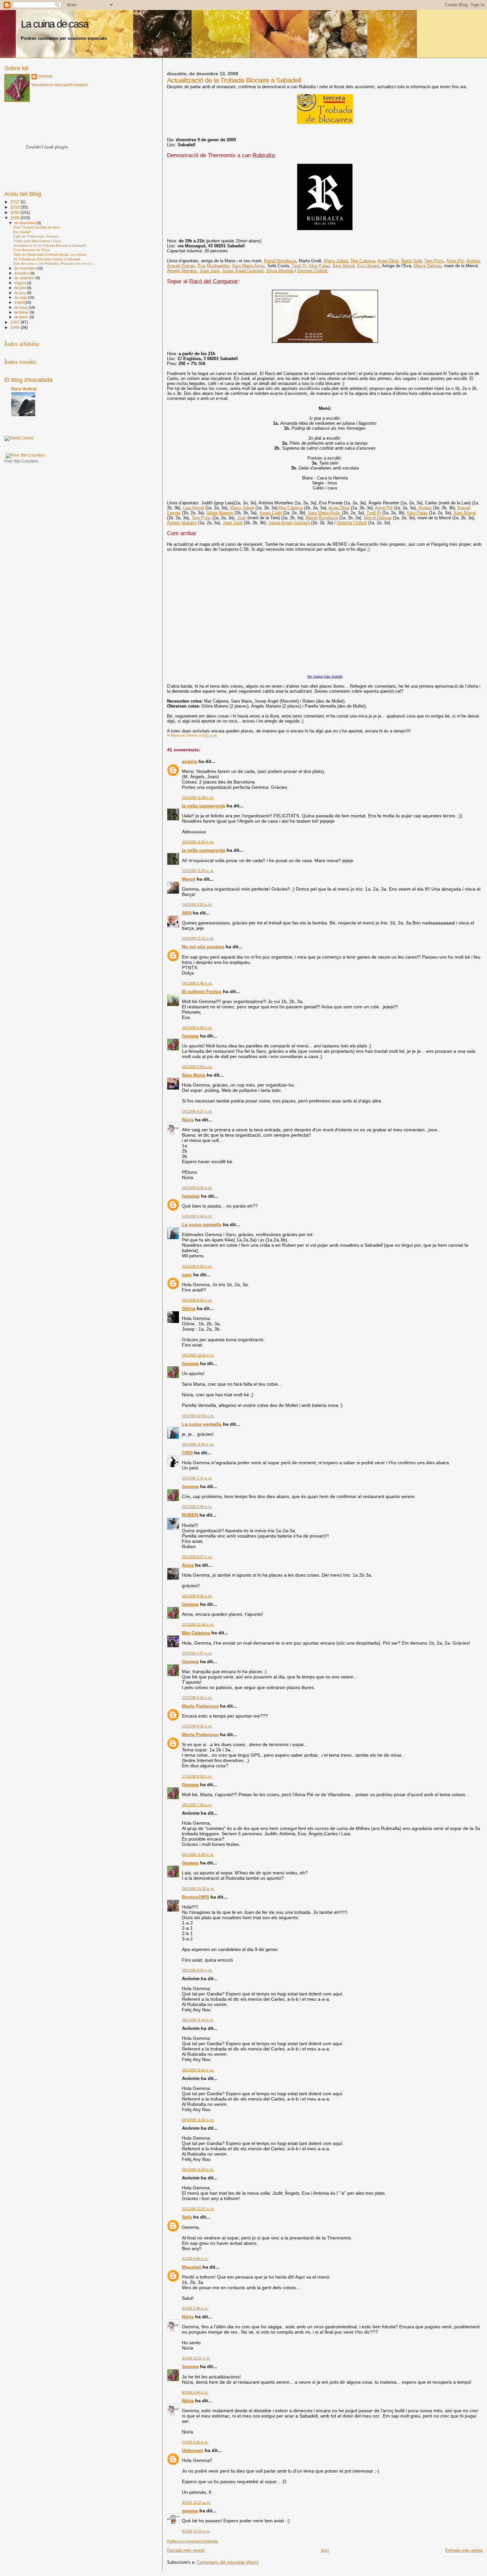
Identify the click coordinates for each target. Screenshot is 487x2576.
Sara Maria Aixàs (248, 266)
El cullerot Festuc (202, 991)
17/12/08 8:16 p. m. (197, 1776)
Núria (188, 1120)
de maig (21, 297)
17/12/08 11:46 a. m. (198, 1624)
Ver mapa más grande (325, 676)
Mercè (189, 879)
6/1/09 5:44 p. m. (195, 2392)
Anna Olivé (388, 261)
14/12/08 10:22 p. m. (198, 1355)
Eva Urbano (368, 266)
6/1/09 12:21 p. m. (196, 2358)
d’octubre (22, 273)
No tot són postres (203, 947)
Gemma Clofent (312, 271)
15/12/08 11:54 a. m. (198, 1444)
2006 (15, 327)
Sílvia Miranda (280, 271)
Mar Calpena (363, 261)
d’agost (21, 283)
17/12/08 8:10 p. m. (197, 1726)
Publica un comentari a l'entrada (192, 2541)
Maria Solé (411, 261)
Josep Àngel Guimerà (243, 271)
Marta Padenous (200, 1706)
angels (189, 761)
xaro (187, 1275)
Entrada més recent (186, 2550)
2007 (15, 322)
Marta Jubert (336, 261)
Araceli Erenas (181, 266)
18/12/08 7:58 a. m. (197, 1805)
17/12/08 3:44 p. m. (197, 1698)
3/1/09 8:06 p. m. (195, 2259)
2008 (15, 218)
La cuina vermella (202, 1225)
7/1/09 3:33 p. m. (195, 2442)
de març (21, 307)
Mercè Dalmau (428, 266)
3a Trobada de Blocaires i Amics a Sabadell (47, 259)
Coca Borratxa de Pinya (31, 250)
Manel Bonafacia (280, 261)
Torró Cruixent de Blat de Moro (37, 227)
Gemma (190, 1036)
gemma (190, 2511)
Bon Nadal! (22, 232)
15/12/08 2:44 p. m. (197, 1507)
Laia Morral (193, 508)
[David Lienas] (19, 438)
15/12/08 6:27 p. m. (197, 1557)
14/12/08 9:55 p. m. (197, 1300)
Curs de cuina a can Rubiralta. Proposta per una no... (54, 263)
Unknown (193, 2450)
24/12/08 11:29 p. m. (198, 1854)
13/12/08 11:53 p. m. (198, 871)
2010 (15, 207)
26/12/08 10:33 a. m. (198, 1889)
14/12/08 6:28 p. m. (197, 1266)
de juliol (21, 288)
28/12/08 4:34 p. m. (197, 1970)
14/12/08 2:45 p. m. (197, 1028)
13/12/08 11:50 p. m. (198, 842)
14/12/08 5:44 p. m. (197, 1216)
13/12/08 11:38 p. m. (198, 797)
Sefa (187, 2217)
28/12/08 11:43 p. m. (198, 2020)
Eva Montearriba (214, 266)
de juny (21, 293)
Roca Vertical (24, 389)
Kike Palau (319, 266)
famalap (191, 1196)
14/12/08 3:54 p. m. (197, 1067)
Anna (188, 1565)
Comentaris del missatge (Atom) (228, 2562)
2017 (15, 202)
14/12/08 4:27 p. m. (197, 1111)
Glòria (189, 1308)
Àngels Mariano (182, 271)
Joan (242, 518)
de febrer (22, 312)
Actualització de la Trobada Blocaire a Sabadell (50, 246)
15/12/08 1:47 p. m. (197, 1478)
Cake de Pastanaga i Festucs (36, 236)
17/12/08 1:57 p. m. (197, 1653)
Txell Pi (299, 266)
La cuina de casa (54, 24)
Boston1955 (195, 1897)
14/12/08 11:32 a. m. (198, 938)
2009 (15, 212)
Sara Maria (194, 1075)
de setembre (25, 278)
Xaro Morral (343, 266)
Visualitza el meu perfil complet (59, 85)
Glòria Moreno (220, 513)
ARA (187, 913)
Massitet (191, 2267)
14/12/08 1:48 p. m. (197, 983)
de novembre (25, 268)
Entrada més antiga (464, 2550)
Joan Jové (209, 271)
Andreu (473, 261)
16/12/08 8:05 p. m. (197, 1596)
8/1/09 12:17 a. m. (196, 2502)
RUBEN (190, 1515)
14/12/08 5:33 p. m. (197, 1188)
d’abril (19, 302)
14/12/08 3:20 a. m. (197, 905)
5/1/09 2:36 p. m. (195, 2308)
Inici (325, 2550)
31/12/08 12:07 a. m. (198, 2209)
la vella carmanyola (204, 806)
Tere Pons (434, 261)
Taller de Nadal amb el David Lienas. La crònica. (50, 254)
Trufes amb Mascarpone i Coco (37, 241)
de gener (22, 317)
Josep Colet (271, 513)
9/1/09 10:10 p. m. (196, 2531)
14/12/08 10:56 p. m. (198, 1416)
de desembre (25, 223)
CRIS (187, 1453)
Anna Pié (455, 261)
